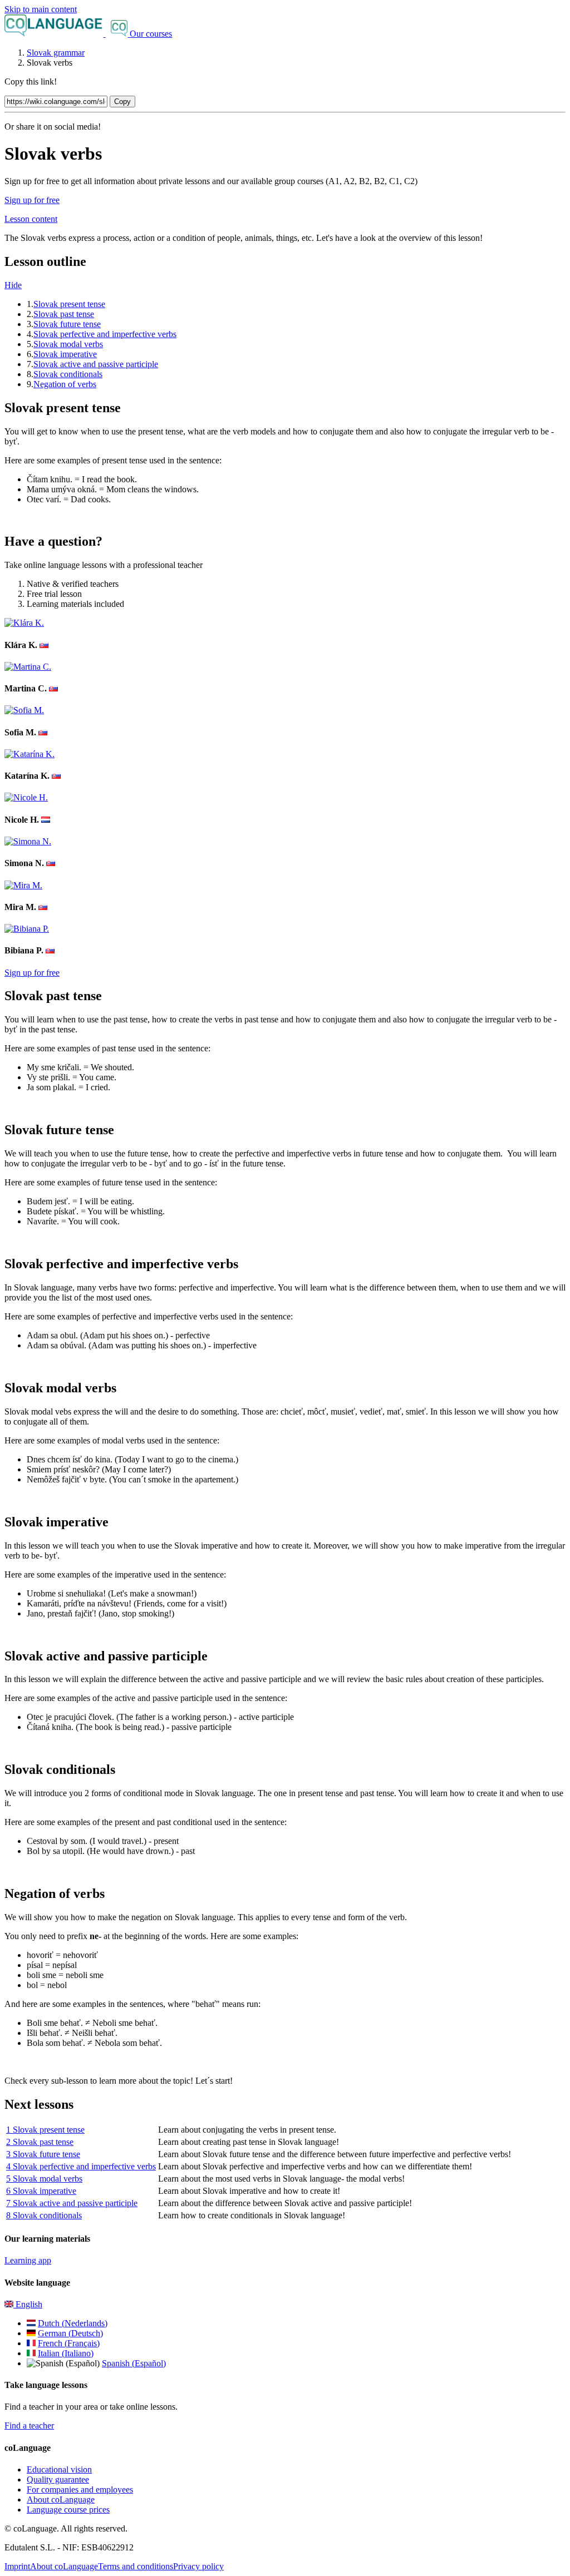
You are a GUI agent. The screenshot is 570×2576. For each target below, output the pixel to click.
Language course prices (68, 2510)
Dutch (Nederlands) (73, 2323)
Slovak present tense (69, 304)
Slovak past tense (64, 314)
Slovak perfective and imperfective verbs (105, 334)
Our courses (151, 34)
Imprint (17, 2566)
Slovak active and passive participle (96, 364)
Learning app (28, 2260)
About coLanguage (61, 2500)
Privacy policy (198, 2566)
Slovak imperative (65, 354)
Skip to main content (41, 9)
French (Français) (69, 2343)
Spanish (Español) (134, 2363)
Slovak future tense (67, 324)
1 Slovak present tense (45, 2130)
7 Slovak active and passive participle (72, 2203)
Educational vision (59, 2469)
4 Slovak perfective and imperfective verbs (81, 2166)
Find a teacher (29, 2426)
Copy (122, 102)
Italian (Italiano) (66, 2353)
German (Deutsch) (70, 2333)
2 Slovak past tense (40, 2142)
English (28, 2304)
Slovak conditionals (68, 374)
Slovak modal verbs (68, 344)
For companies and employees (80, 2490)
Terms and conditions (136, 2566)
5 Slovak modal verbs (44, 2179)
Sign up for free (32, 200)
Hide (13, 285)
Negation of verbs (65, 384)
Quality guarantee (58, 2479)
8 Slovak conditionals (44, 2215)
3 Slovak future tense (43, 2154)
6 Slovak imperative (41, 2191)
